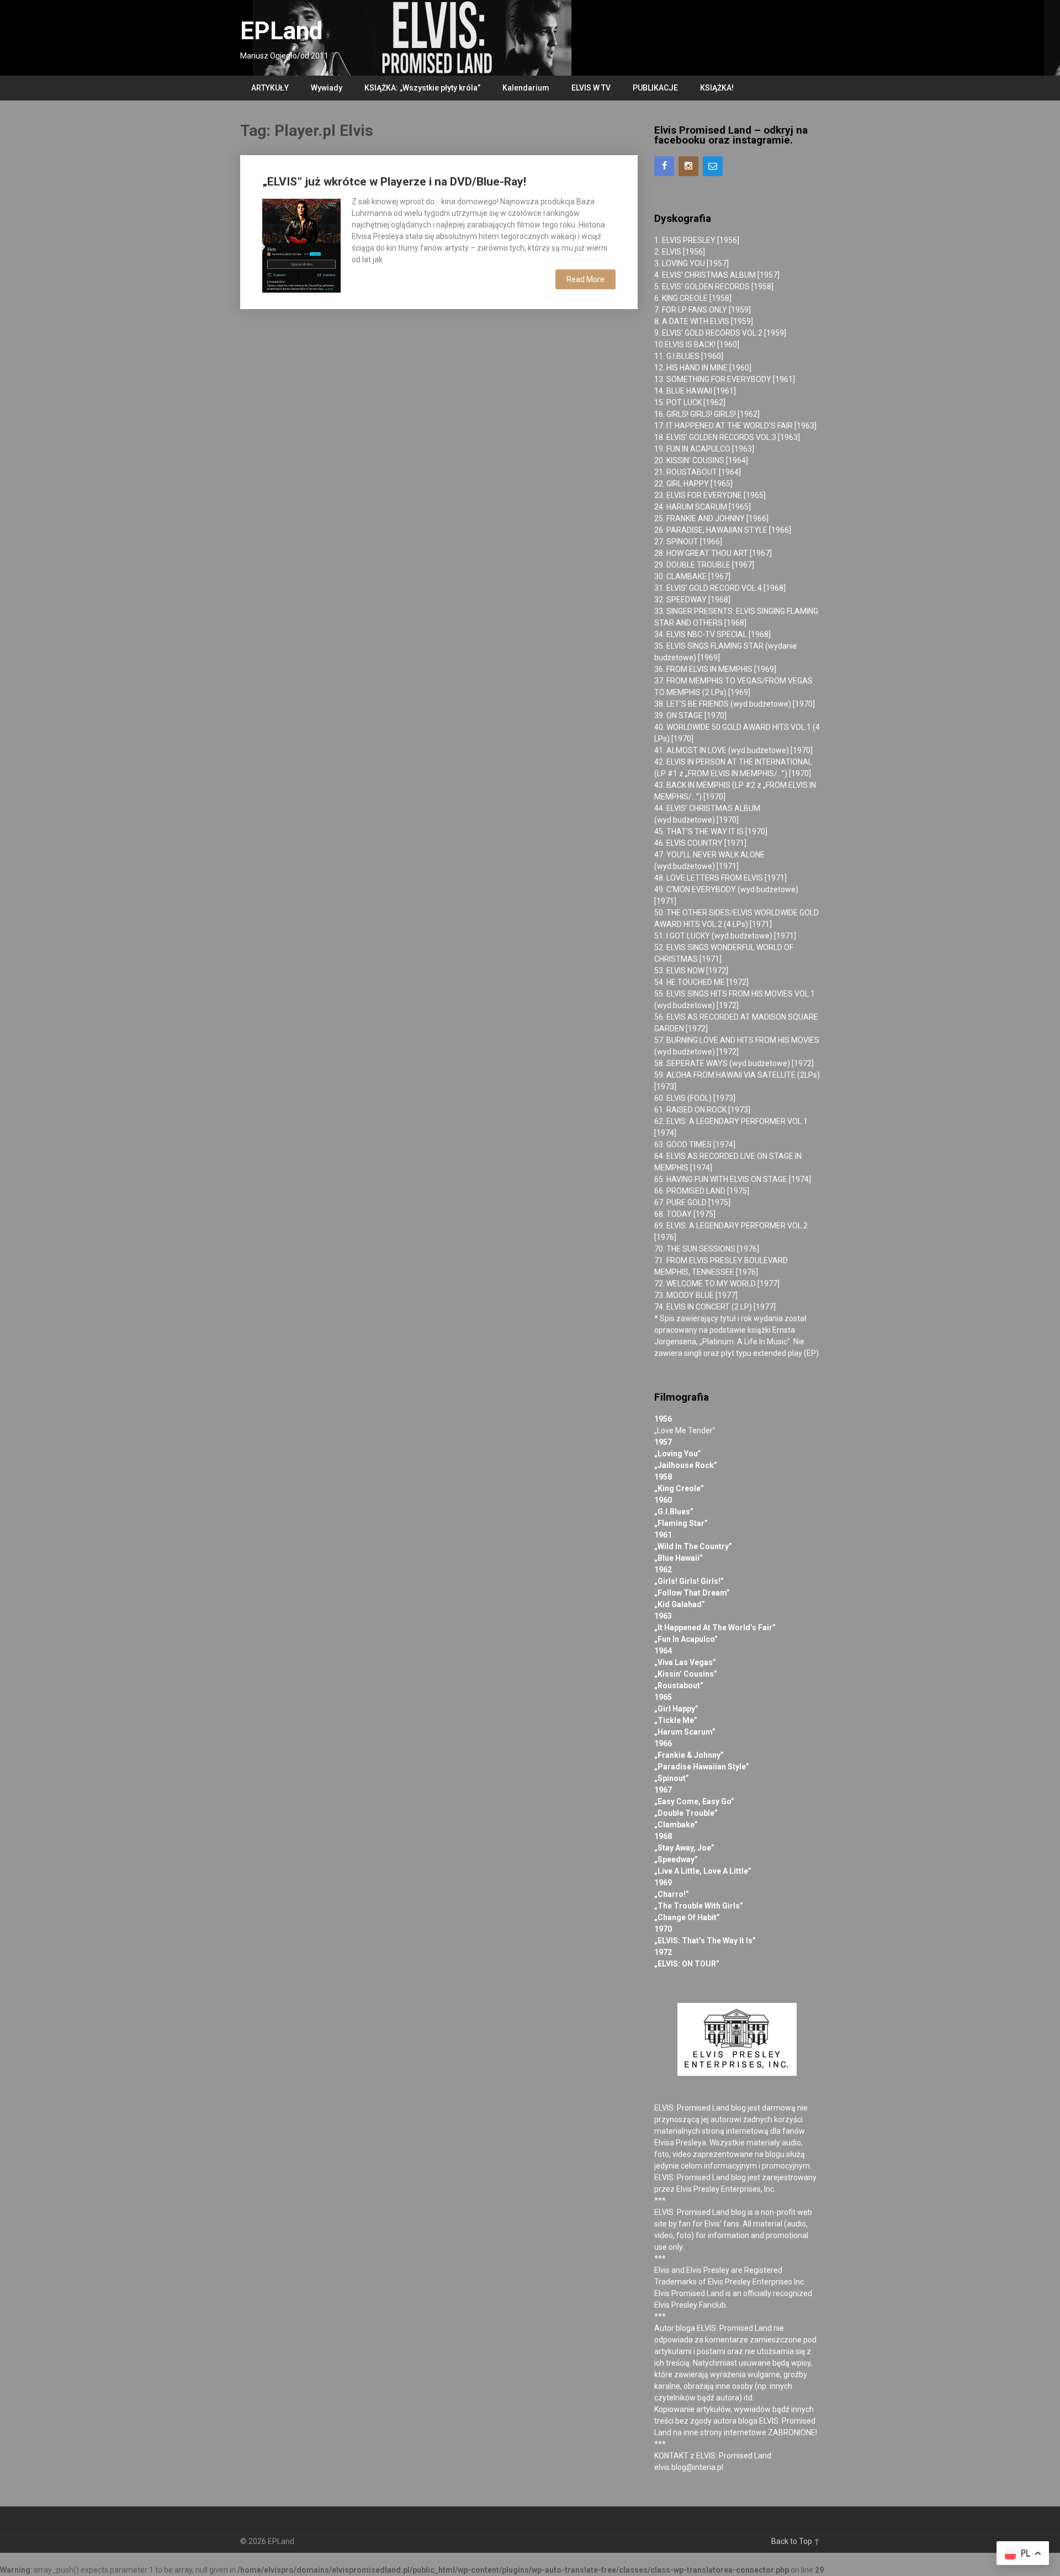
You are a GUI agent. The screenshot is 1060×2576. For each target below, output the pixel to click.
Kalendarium (526, 88)
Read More (585, 279)
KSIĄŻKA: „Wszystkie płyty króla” (422, 88)
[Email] (713, 166)
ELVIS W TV (591, 88)
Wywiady (327, 88)
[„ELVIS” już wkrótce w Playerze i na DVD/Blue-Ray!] (301, 244)
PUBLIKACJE (655, 88)
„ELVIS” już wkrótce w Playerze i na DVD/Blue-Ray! (394, 182)
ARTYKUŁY (270, 88)
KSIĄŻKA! (717, 88)
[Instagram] (688, 166)
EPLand (281, 31)
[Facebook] (664, 166)
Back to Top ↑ (796, 2541)
